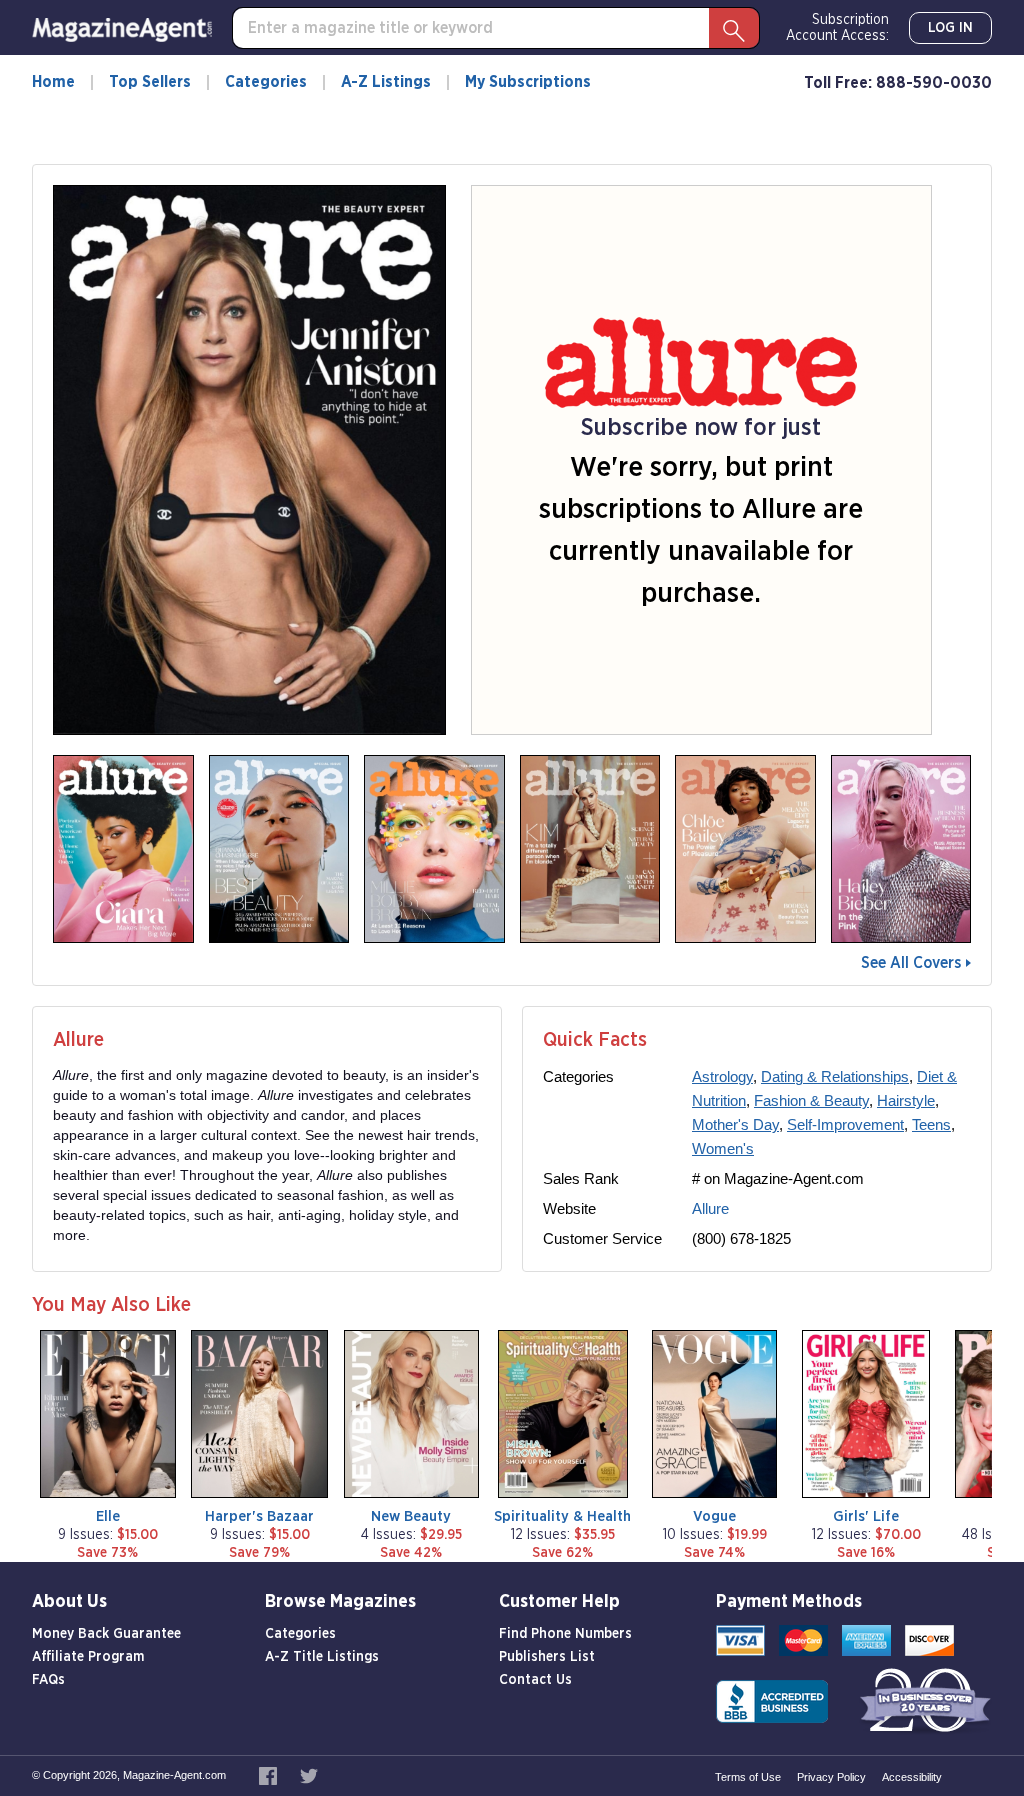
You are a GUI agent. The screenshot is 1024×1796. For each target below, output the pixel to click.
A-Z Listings (386, 82)
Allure (710, 1208)
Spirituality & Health (562, 1516)
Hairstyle (906, 1100)
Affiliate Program (88, 1657)
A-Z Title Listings (322, 1657)
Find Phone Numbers (565, 1634)
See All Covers (911, 963)
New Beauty (411, 1516)
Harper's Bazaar (259, 1516)
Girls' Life (866, 1516)
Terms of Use (748, 1777)
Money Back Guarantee (106, 1634)
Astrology (722, 1076)
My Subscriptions (528, 82)
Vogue (714, 1516)
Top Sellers (150, 82)
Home (53, 82)
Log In (950, 28)
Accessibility (912, 1777)
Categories (266, 82)
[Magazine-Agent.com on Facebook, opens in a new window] (269, 1775)
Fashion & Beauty (811, 1100)
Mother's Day (735, 1124)
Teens (931, 1124)
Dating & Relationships (835, 1076)
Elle (108, 1516)
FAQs (48, 1680)
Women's (723, 1148)
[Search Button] (734, 28)
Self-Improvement (845, 1124)
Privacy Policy (831, 1777)
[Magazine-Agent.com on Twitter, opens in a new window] (309, 1775)
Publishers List (547, 1657)
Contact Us (535, 1680)
